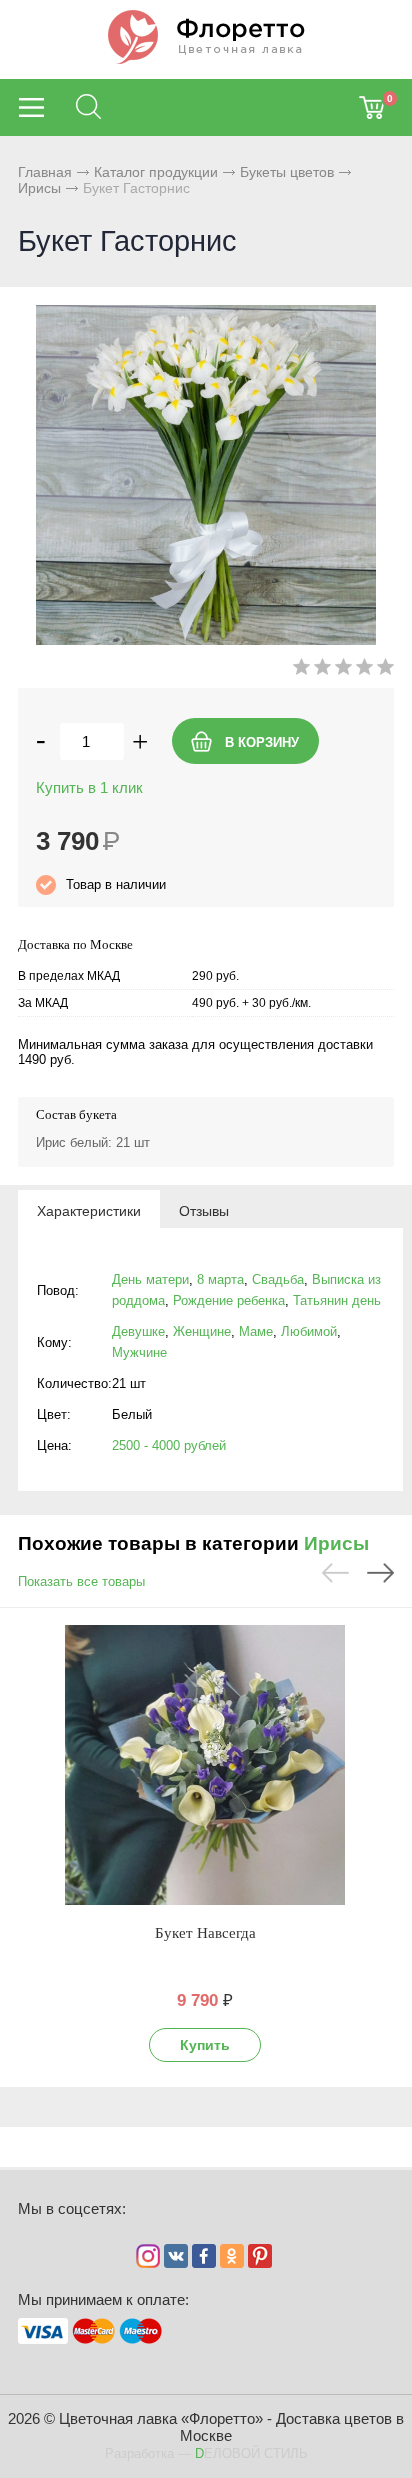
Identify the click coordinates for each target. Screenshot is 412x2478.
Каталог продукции (156, 172)
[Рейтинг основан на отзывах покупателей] (343, 670)
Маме (256, 1331)
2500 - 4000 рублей (169, 1445)
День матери (150, 1279)
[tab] (89, 1210)
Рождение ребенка (229, 1300)
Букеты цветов (287, 172)
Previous (335, 1573)
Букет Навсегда (205, 1933)
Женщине (202, 1331)
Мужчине (139, 1352)
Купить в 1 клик (89, 787)
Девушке (138, 1331)
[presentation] (89, 1210)
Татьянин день (337, 1300)
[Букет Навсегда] (205, 1765)
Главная (45, 172)
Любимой (309, 1331)
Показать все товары (81, 1581)
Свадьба (278, 1279)
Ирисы (39, 188)
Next (380, 1573)
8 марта (220, 1279)
